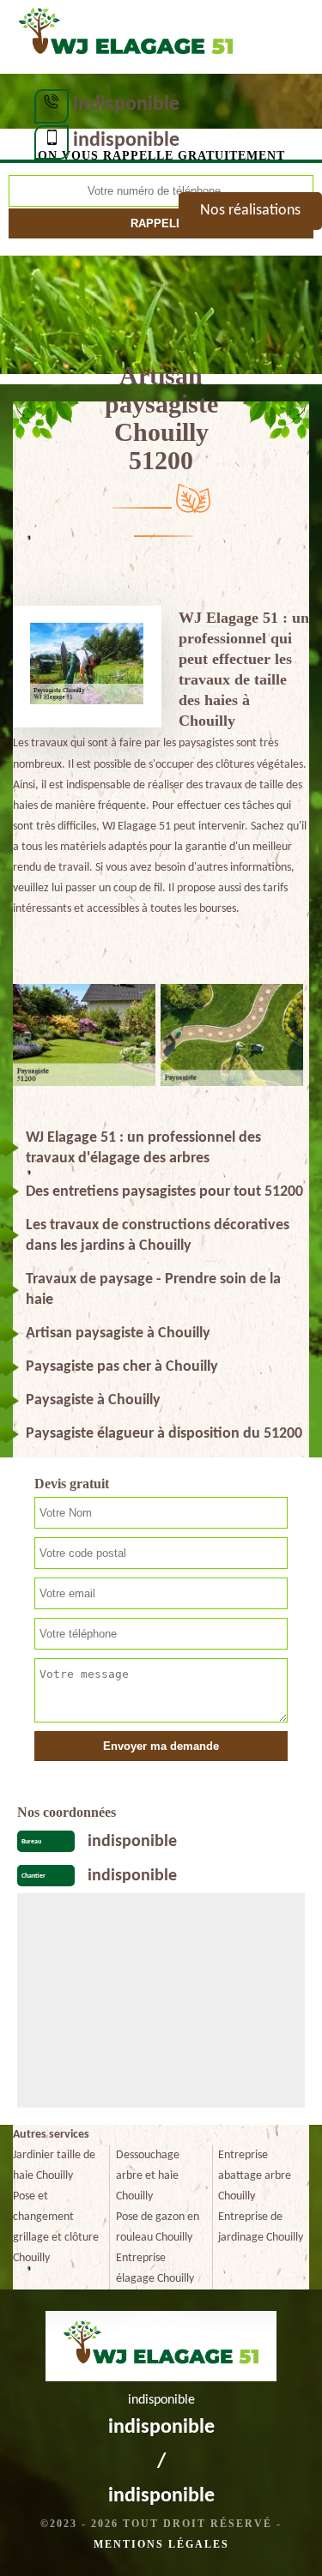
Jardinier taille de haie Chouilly (54, 2166)
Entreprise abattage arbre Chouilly (255, 2176)
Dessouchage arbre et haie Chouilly (148, 2176)
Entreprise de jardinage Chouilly (261, 2227)
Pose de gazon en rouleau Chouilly (158, 2227)
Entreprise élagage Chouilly (155, 2268)
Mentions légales (161, 2544)
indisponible (126, 105)
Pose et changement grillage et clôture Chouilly (56, 2227)
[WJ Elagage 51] (126, 35)
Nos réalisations (250, 211)
